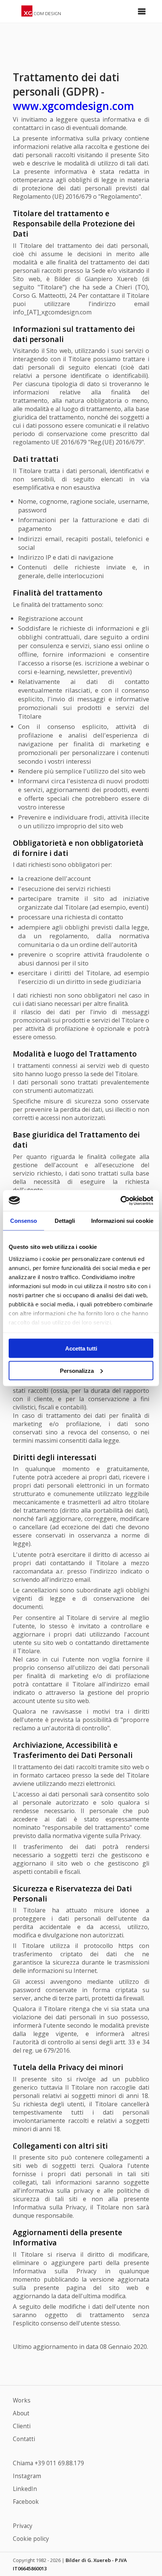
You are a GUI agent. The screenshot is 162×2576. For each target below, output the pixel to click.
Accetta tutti (81, 1348)
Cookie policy (31, 2539)
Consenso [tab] (24, 1221)
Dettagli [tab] (65, 1221)
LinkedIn (25, 2489)
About (21, 2413)
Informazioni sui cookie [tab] (122, 1221)
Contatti (24, 2439)
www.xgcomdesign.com (73, 106)
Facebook (26, 2502)
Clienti (22, 2426)
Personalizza (77, 1370)
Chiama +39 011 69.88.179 (48, 2463)
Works (22, 2400)
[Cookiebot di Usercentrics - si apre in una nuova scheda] (120, 1201)
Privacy (23, 2526)
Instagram (27, 2476)
